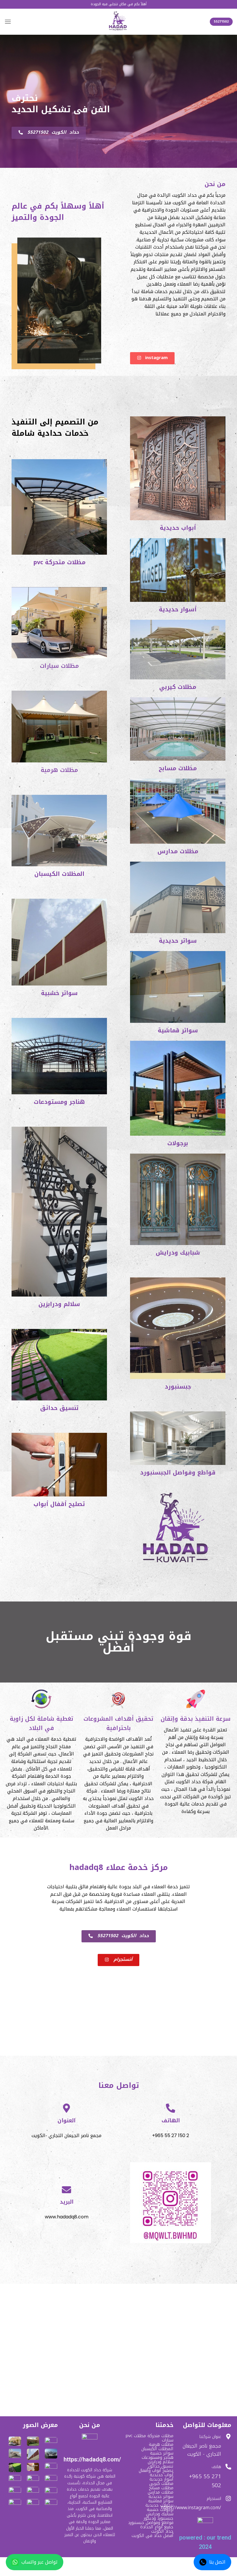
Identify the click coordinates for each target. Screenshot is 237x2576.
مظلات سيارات (59, 666)
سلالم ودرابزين (59, 1304)
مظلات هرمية (59, 770)
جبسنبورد (178, 1387)
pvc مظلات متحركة (59, 562)
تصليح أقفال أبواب (59, 1504)
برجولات (178, 1143)
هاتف (216, 2467)
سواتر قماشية (178, 1030)
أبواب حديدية (178, 528)
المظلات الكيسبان (59, 874)
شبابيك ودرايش (178, 1253)
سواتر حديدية (178, 941)
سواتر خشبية (59, 993)
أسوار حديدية (178, 609)
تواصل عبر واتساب (39, 2562)
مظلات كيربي (178, 687)
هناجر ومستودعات (59, 1102)
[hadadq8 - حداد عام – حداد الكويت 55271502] (118, 22)
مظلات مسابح (178, 768)
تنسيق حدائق (59, 1408)
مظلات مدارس (178, 851)
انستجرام (214, 2499)
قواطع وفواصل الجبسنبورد (178, 1472)
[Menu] (8, 22)
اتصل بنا (217, 2562)
